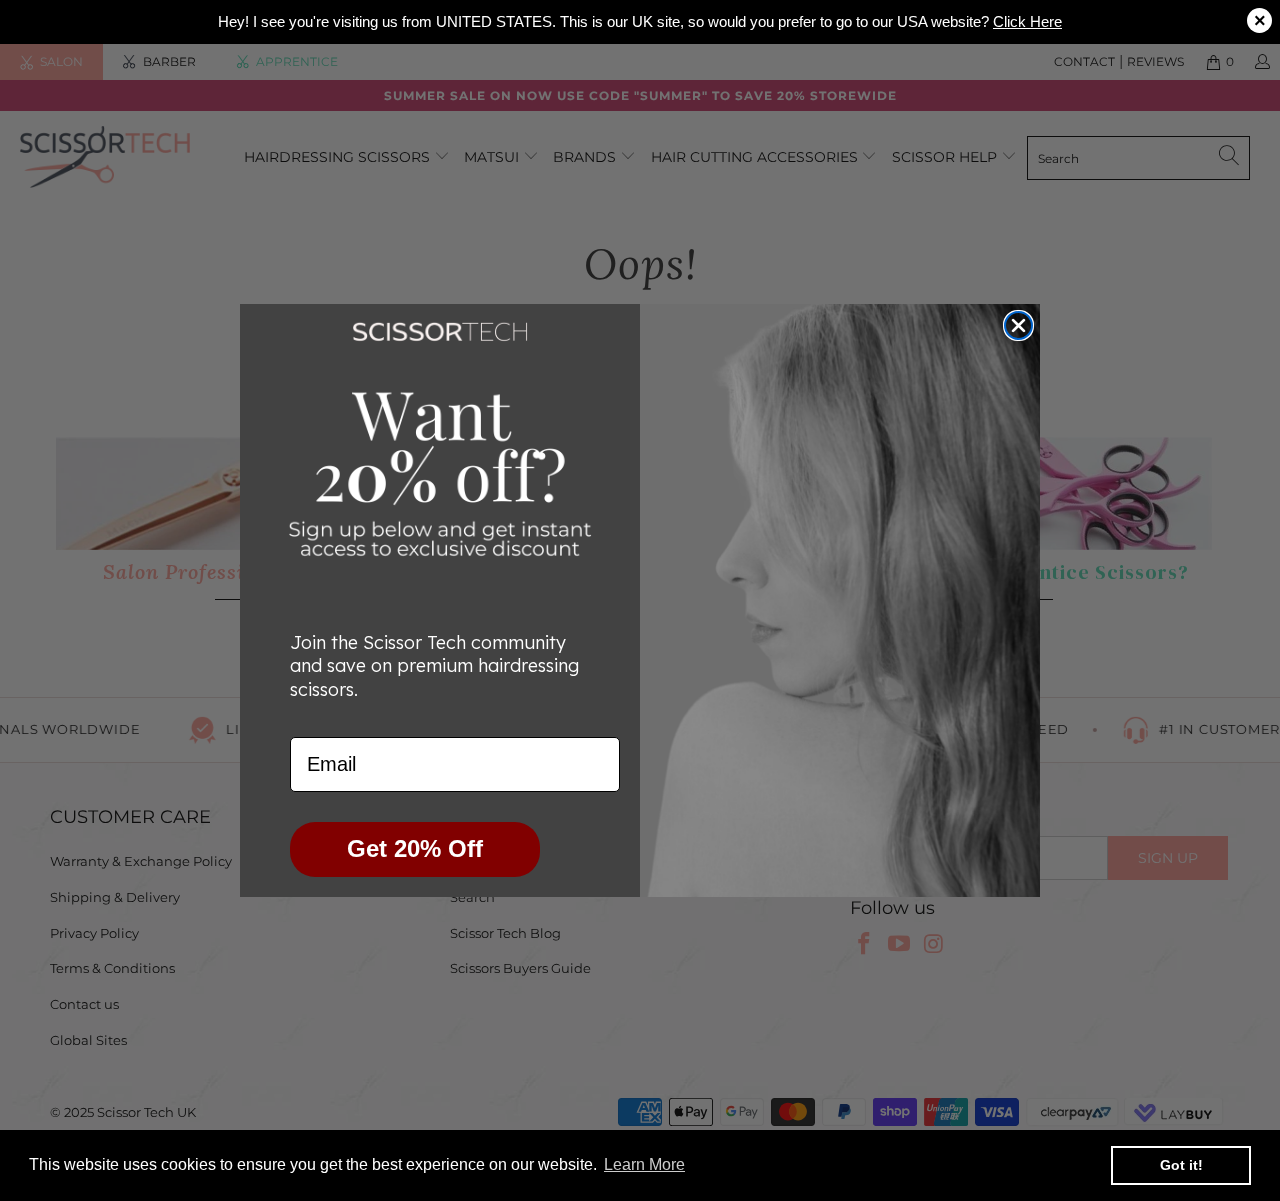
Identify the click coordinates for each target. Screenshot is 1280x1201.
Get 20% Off (415, 848)
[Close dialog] (1018, 325)
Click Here (1027, 21)
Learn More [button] (644, 1164)
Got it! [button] (1181, 1165)
